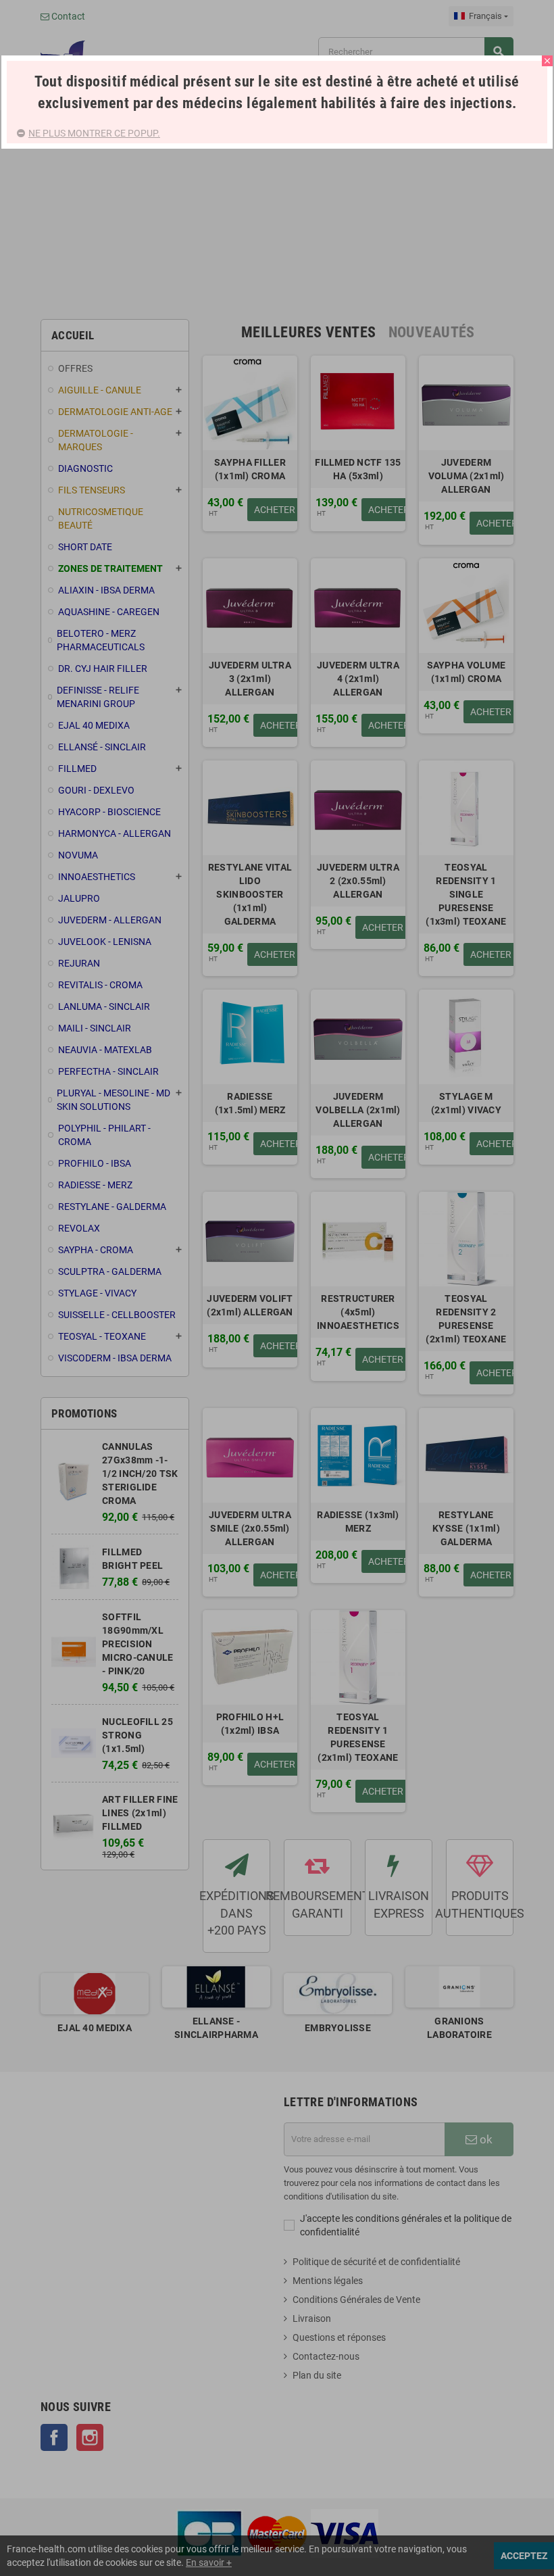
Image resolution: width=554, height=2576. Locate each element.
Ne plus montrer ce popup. (94, 133)
